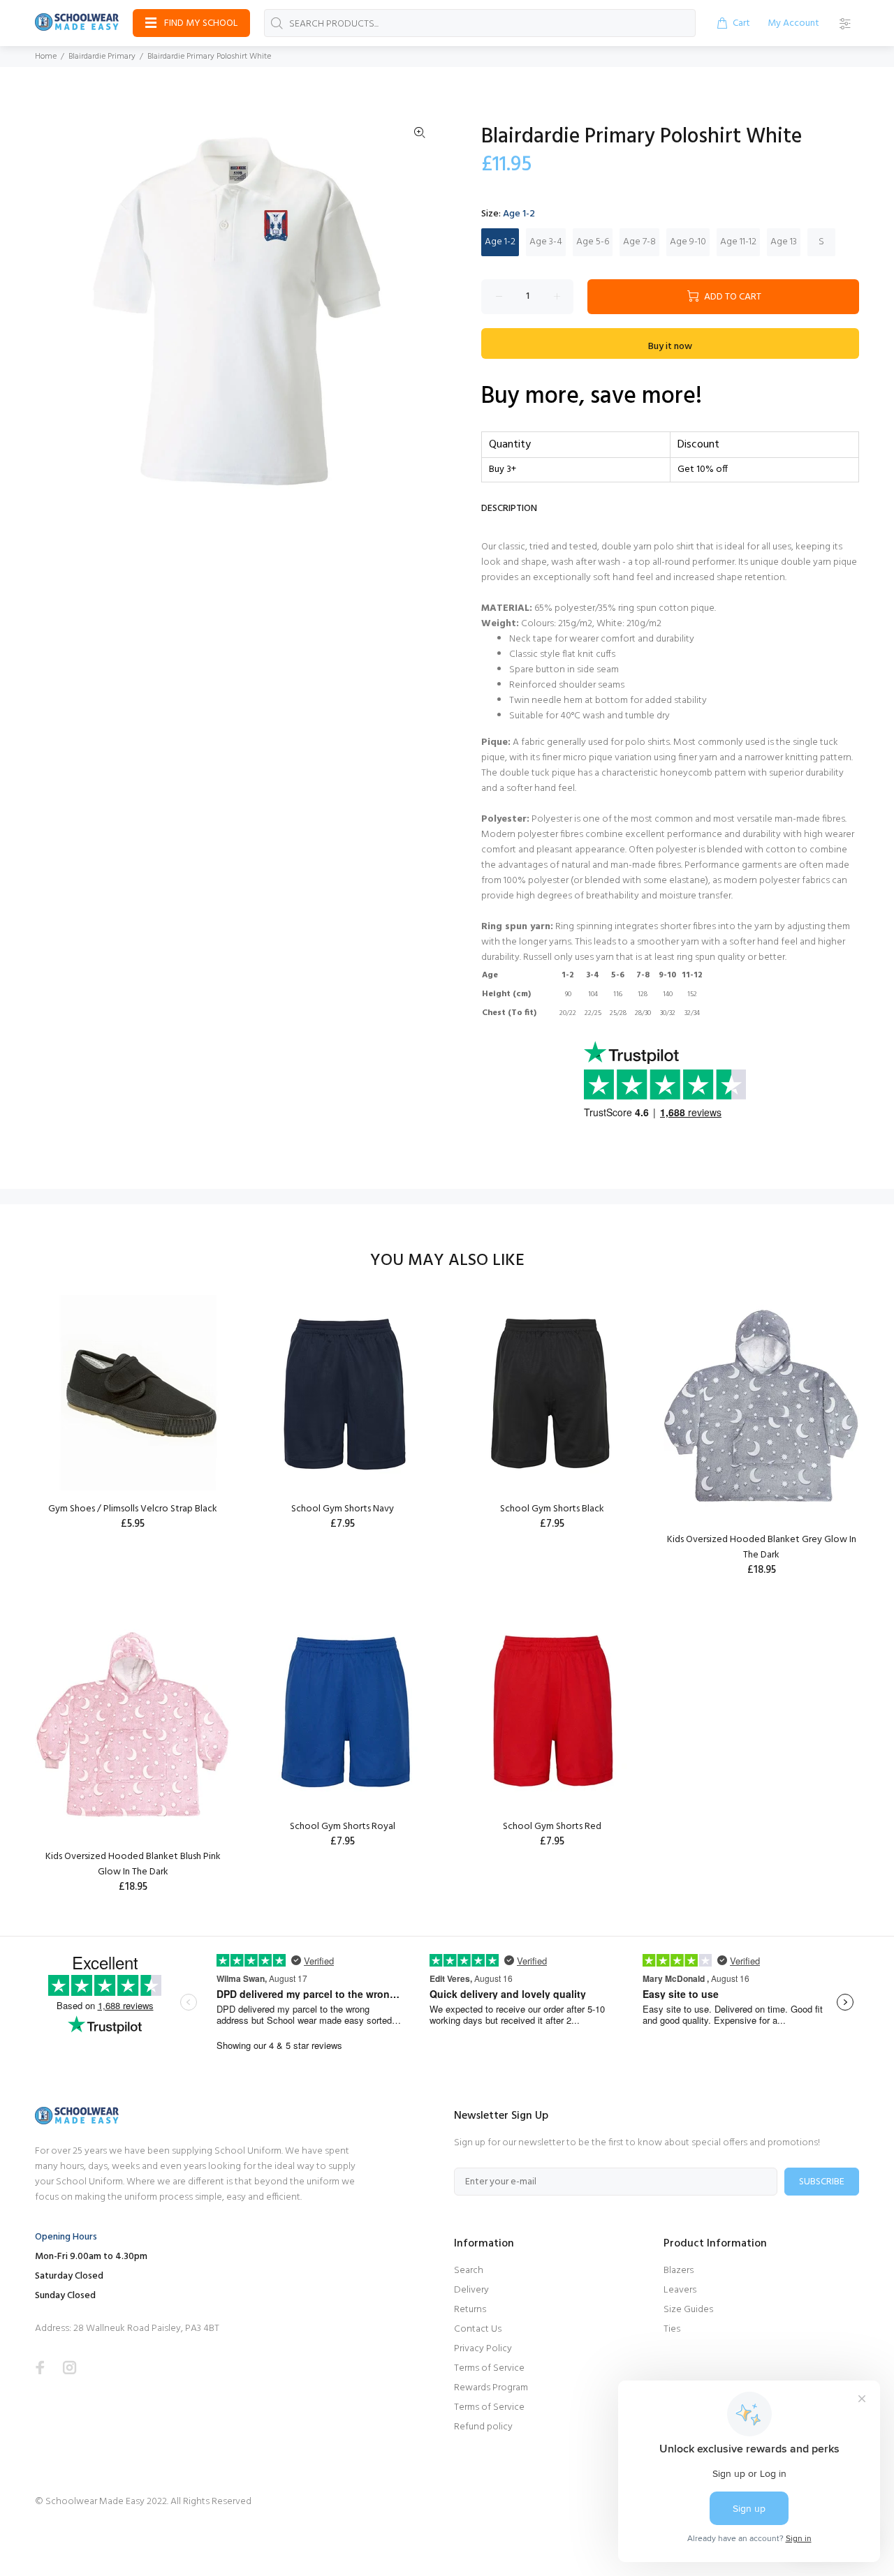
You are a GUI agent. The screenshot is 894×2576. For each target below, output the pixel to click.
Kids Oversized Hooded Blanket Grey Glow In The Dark (762, 1547)
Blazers (679, 2271)
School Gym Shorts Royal (343, 1827)
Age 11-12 (738, 242)
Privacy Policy (483, 2349)
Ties (672, 2329)
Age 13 (784, 242)
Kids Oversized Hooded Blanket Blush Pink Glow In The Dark (133, 1864)
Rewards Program (491, 2388)
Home (46, 57)
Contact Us (478, 2329)
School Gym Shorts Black (552, 1509)
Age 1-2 (500, 242)
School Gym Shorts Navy (343, 1509)
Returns (470, 2310)
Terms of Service (489, 2368)
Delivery (471, 2290)
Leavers (680, 2290)
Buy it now (670, 347)
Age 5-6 (593, 242)
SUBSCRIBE (822, 2182)
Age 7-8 (639, 242)
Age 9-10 (688, 242)
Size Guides (688, 2310)
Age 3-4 (546, 242)
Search (469, 2271)
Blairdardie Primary (102, 57)
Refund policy (483, 2427)
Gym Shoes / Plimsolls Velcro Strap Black (133, 1509)
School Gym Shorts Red (552, 1827)
